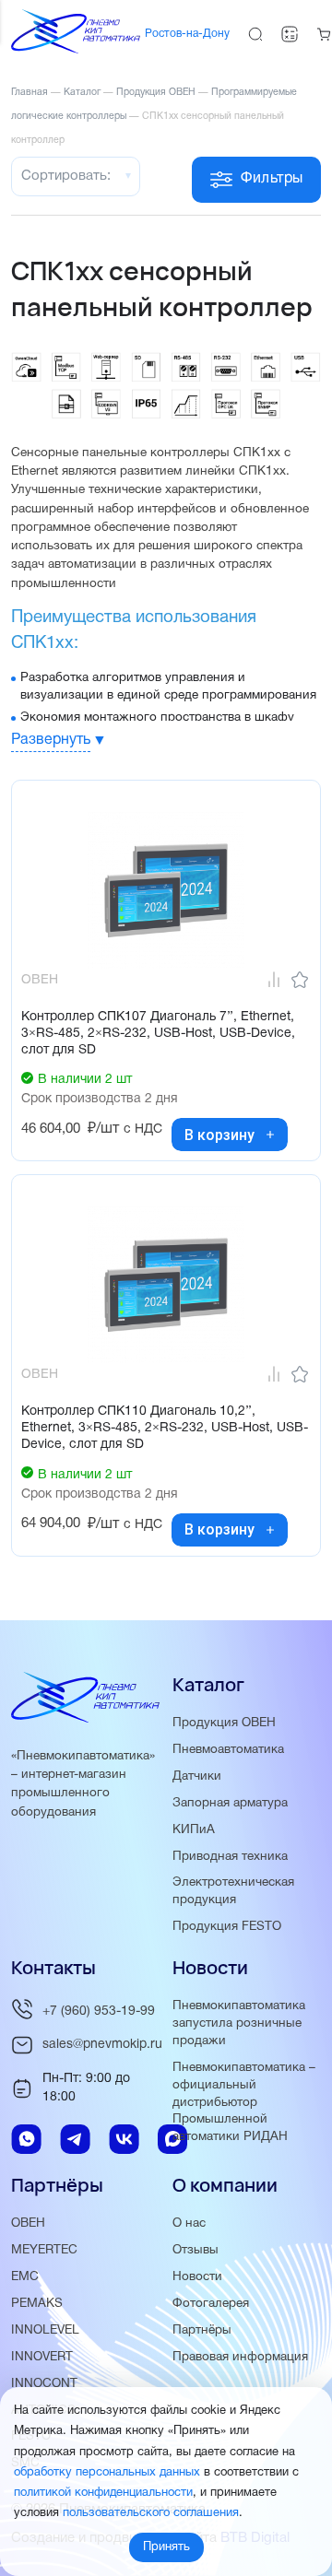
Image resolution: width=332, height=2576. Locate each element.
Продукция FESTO (227, 1927)
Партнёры (202, 2330)
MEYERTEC (44, 2250)
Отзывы (196, 2250)
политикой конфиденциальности (103, 2493)
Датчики (197, 1776)
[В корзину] (270, 1135)
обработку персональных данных (107, 2473)
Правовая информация (240, 2357)
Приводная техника (230, 1857)
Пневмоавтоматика (228, 1750)
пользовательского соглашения (151, 2513)
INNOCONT (44, 2384)
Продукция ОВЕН (224, 1723)
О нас (189, 2223)
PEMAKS (37, 2304)
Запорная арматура (230, 1803)
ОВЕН (28, 2223)
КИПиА (194, 1830)
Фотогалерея (211, 2304)
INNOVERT (42, 2357)
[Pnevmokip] (76, 50)
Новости (197, 2277)
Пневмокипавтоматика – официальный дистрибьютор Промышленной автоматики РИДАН (244, 2103)
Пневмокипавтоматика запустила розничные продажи (239, 2023)
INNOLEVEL (45, 2330)
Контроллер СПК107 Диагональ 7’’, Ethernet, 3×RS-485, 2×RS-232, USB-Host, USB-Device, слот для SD (158, 1034)
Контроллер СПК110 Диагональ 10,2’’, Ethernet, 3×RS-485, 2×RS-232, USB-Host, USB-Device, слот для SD (165, 1428)
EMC (25, 2277)
